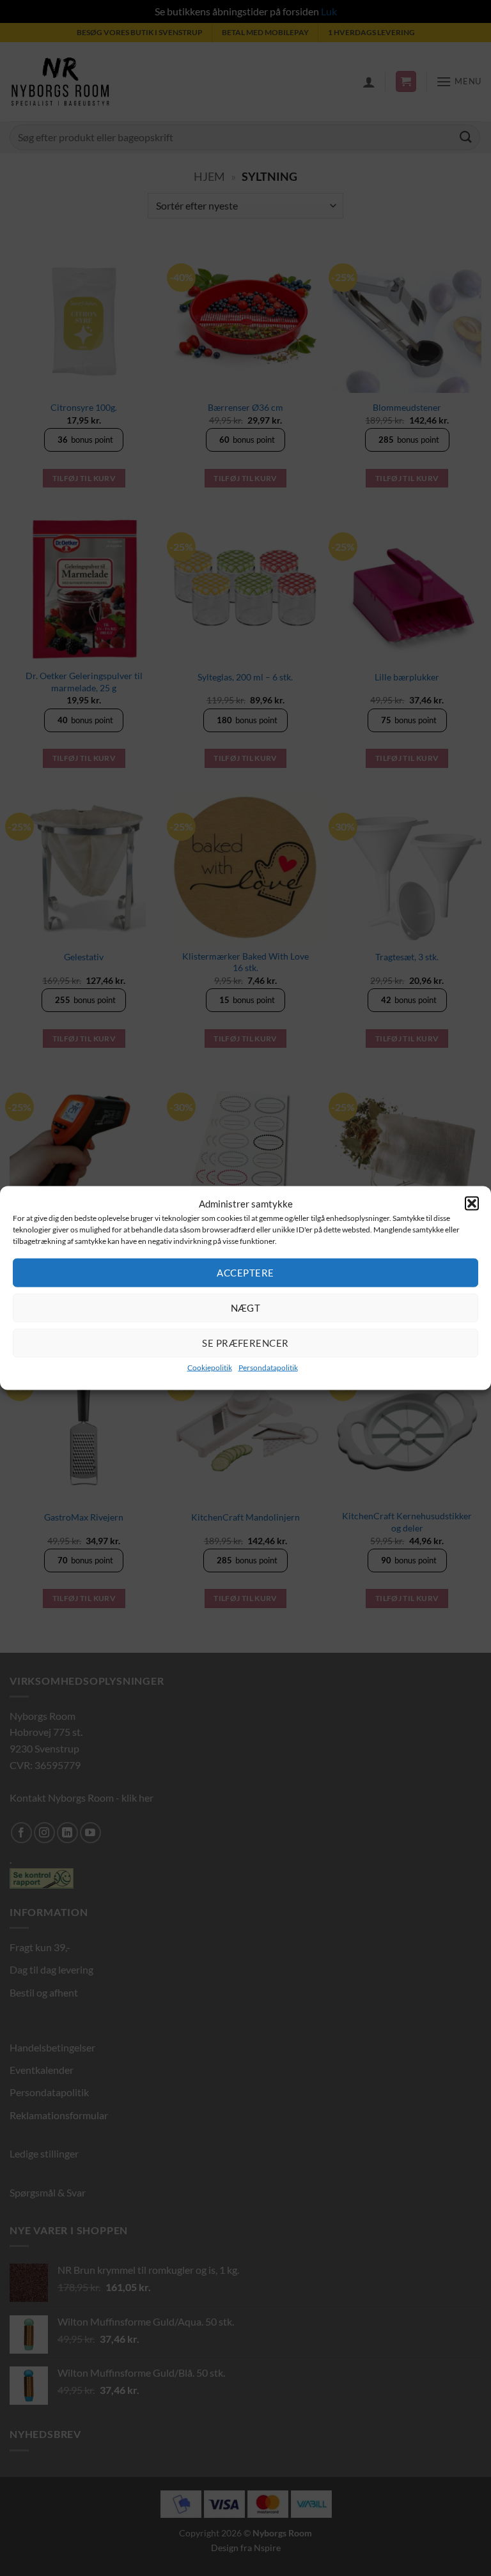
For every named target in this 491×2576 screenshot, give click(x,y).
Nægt (246, 1308)
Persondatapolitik (268, 1367)
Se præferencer (245, 1343)
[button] (472, 1204)
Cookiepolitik (210, 1367)
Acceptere (245, 1273)
